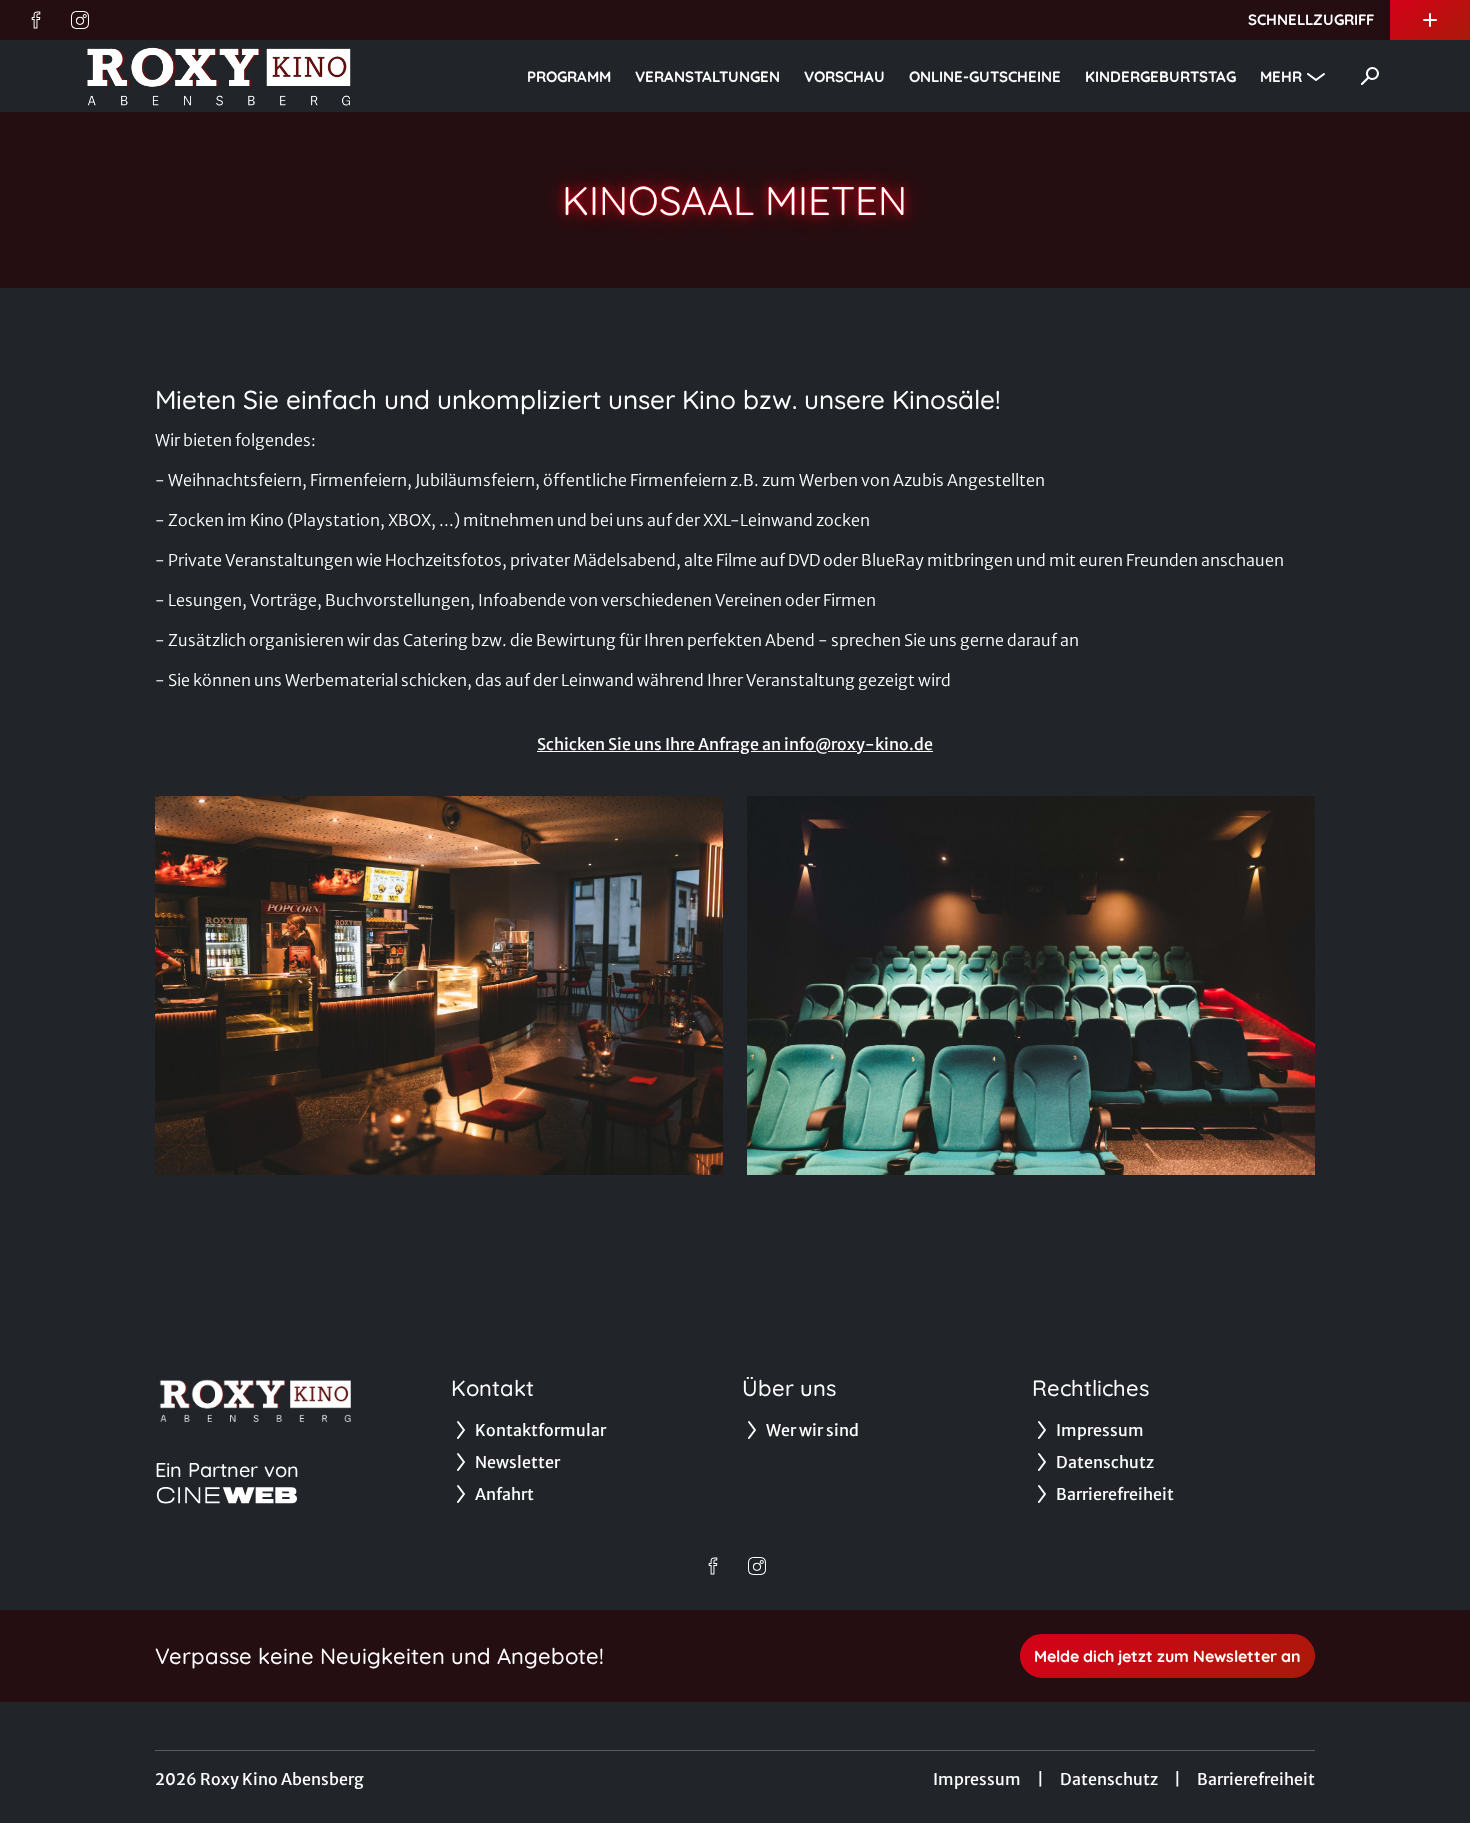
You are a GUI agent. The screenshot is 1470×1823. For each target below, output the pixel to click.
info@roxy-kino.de (858, 744)
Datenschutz (1109, 1779)
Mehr (1281, 76)
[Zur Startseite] (220, 76)
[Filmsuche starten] (1370, 76)
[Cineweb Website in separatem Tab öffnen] (227, 1495)
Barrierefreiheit (1256, 1779)
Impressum (977, 1779)
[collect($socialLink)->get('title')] (36, 20)
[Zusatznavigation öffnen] (1430, 20)
